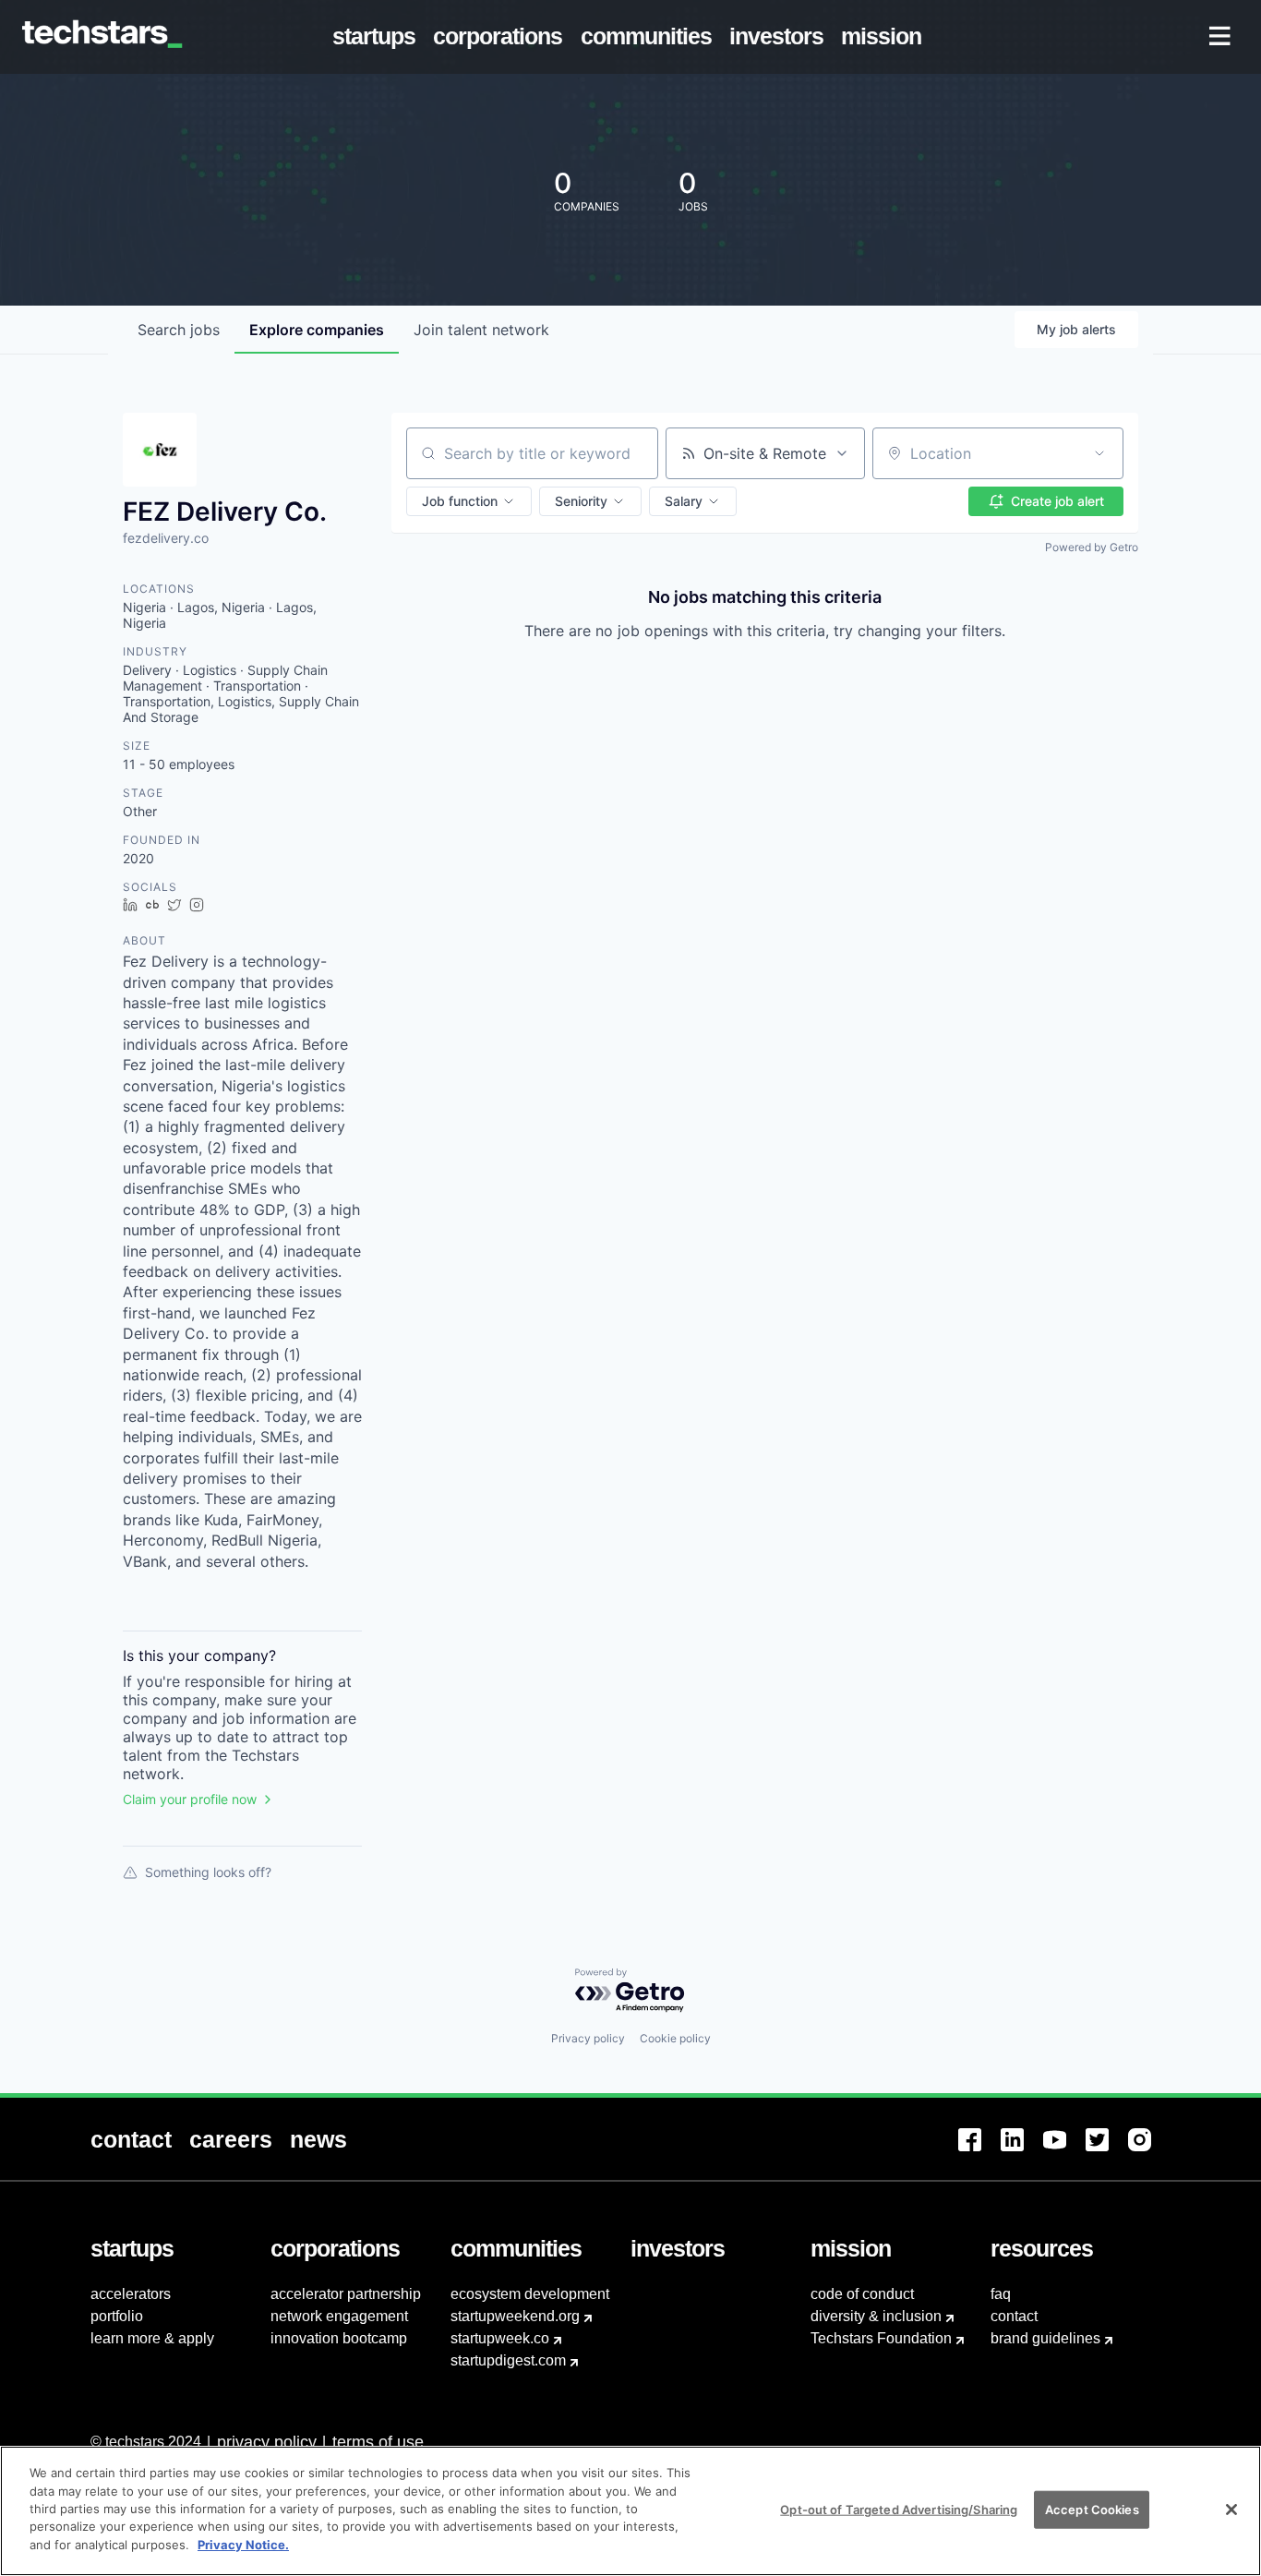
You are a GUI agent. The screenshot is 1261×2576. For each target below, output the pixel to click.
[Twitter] (1107, 2151)
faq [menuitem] (1001, 2294)
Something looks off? (208, 1872)
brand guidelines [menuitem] (1045, 2338)
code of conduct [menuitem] (862, 2294)
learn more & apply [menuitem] (152, 2338)
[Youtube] (1064, 2151)
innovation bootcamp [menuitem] (339, 2338)
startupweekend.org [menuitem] (515, 2316)
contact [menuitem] (1014, 2316)
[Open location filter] (1099, 453)
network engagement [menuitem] (339, 2316)
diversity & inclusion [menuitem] (876, 2316)
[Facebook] (979, 2151)
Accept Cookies (1092, 2509)
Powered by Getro (1092, 547)
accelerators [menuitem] (131, 2294)
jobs (179, 330)
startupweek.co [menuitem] (500, 2338)
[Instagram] (1149, 2151)
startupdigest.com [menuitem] (508, 2360)
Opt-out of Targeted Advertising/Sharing (899, 2509)
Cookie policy (675, 2038)
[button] (469, 501)
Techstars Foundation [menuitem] (881, 2338)
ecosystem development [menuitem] (530, 2294)
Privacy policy (588, 2038)
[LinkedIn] (1022, 2151)
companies (317, 330)
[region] (630, 2511)
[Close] (1231, 2510)
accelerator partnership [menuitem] (346, 2294)
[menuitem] (378, 37)
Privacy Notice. (243, 2545)
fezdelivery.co (166, 538)
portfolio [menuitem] (117, 2316)
